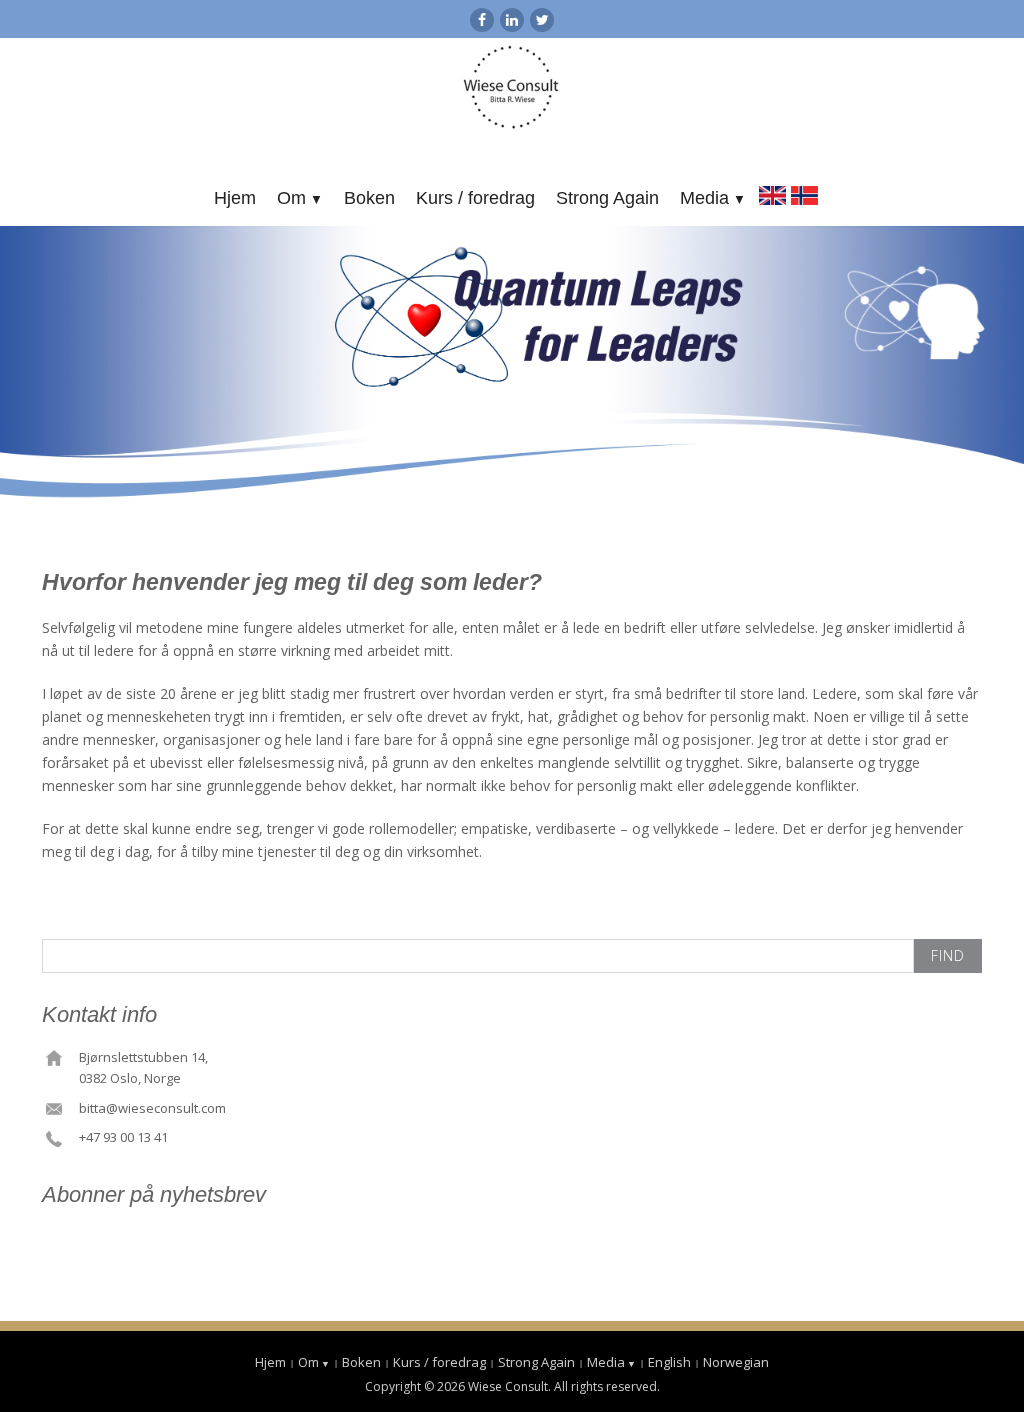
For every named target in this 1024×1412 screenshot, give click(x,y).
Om (291, 198)
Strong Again (607, 198)
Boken (369, 198)
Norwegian (804, 192)
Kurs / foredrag (475, 198)
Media (704, 198)
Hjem (235, 198)
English (772, 192)
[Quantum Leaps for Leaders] (512, 88)
